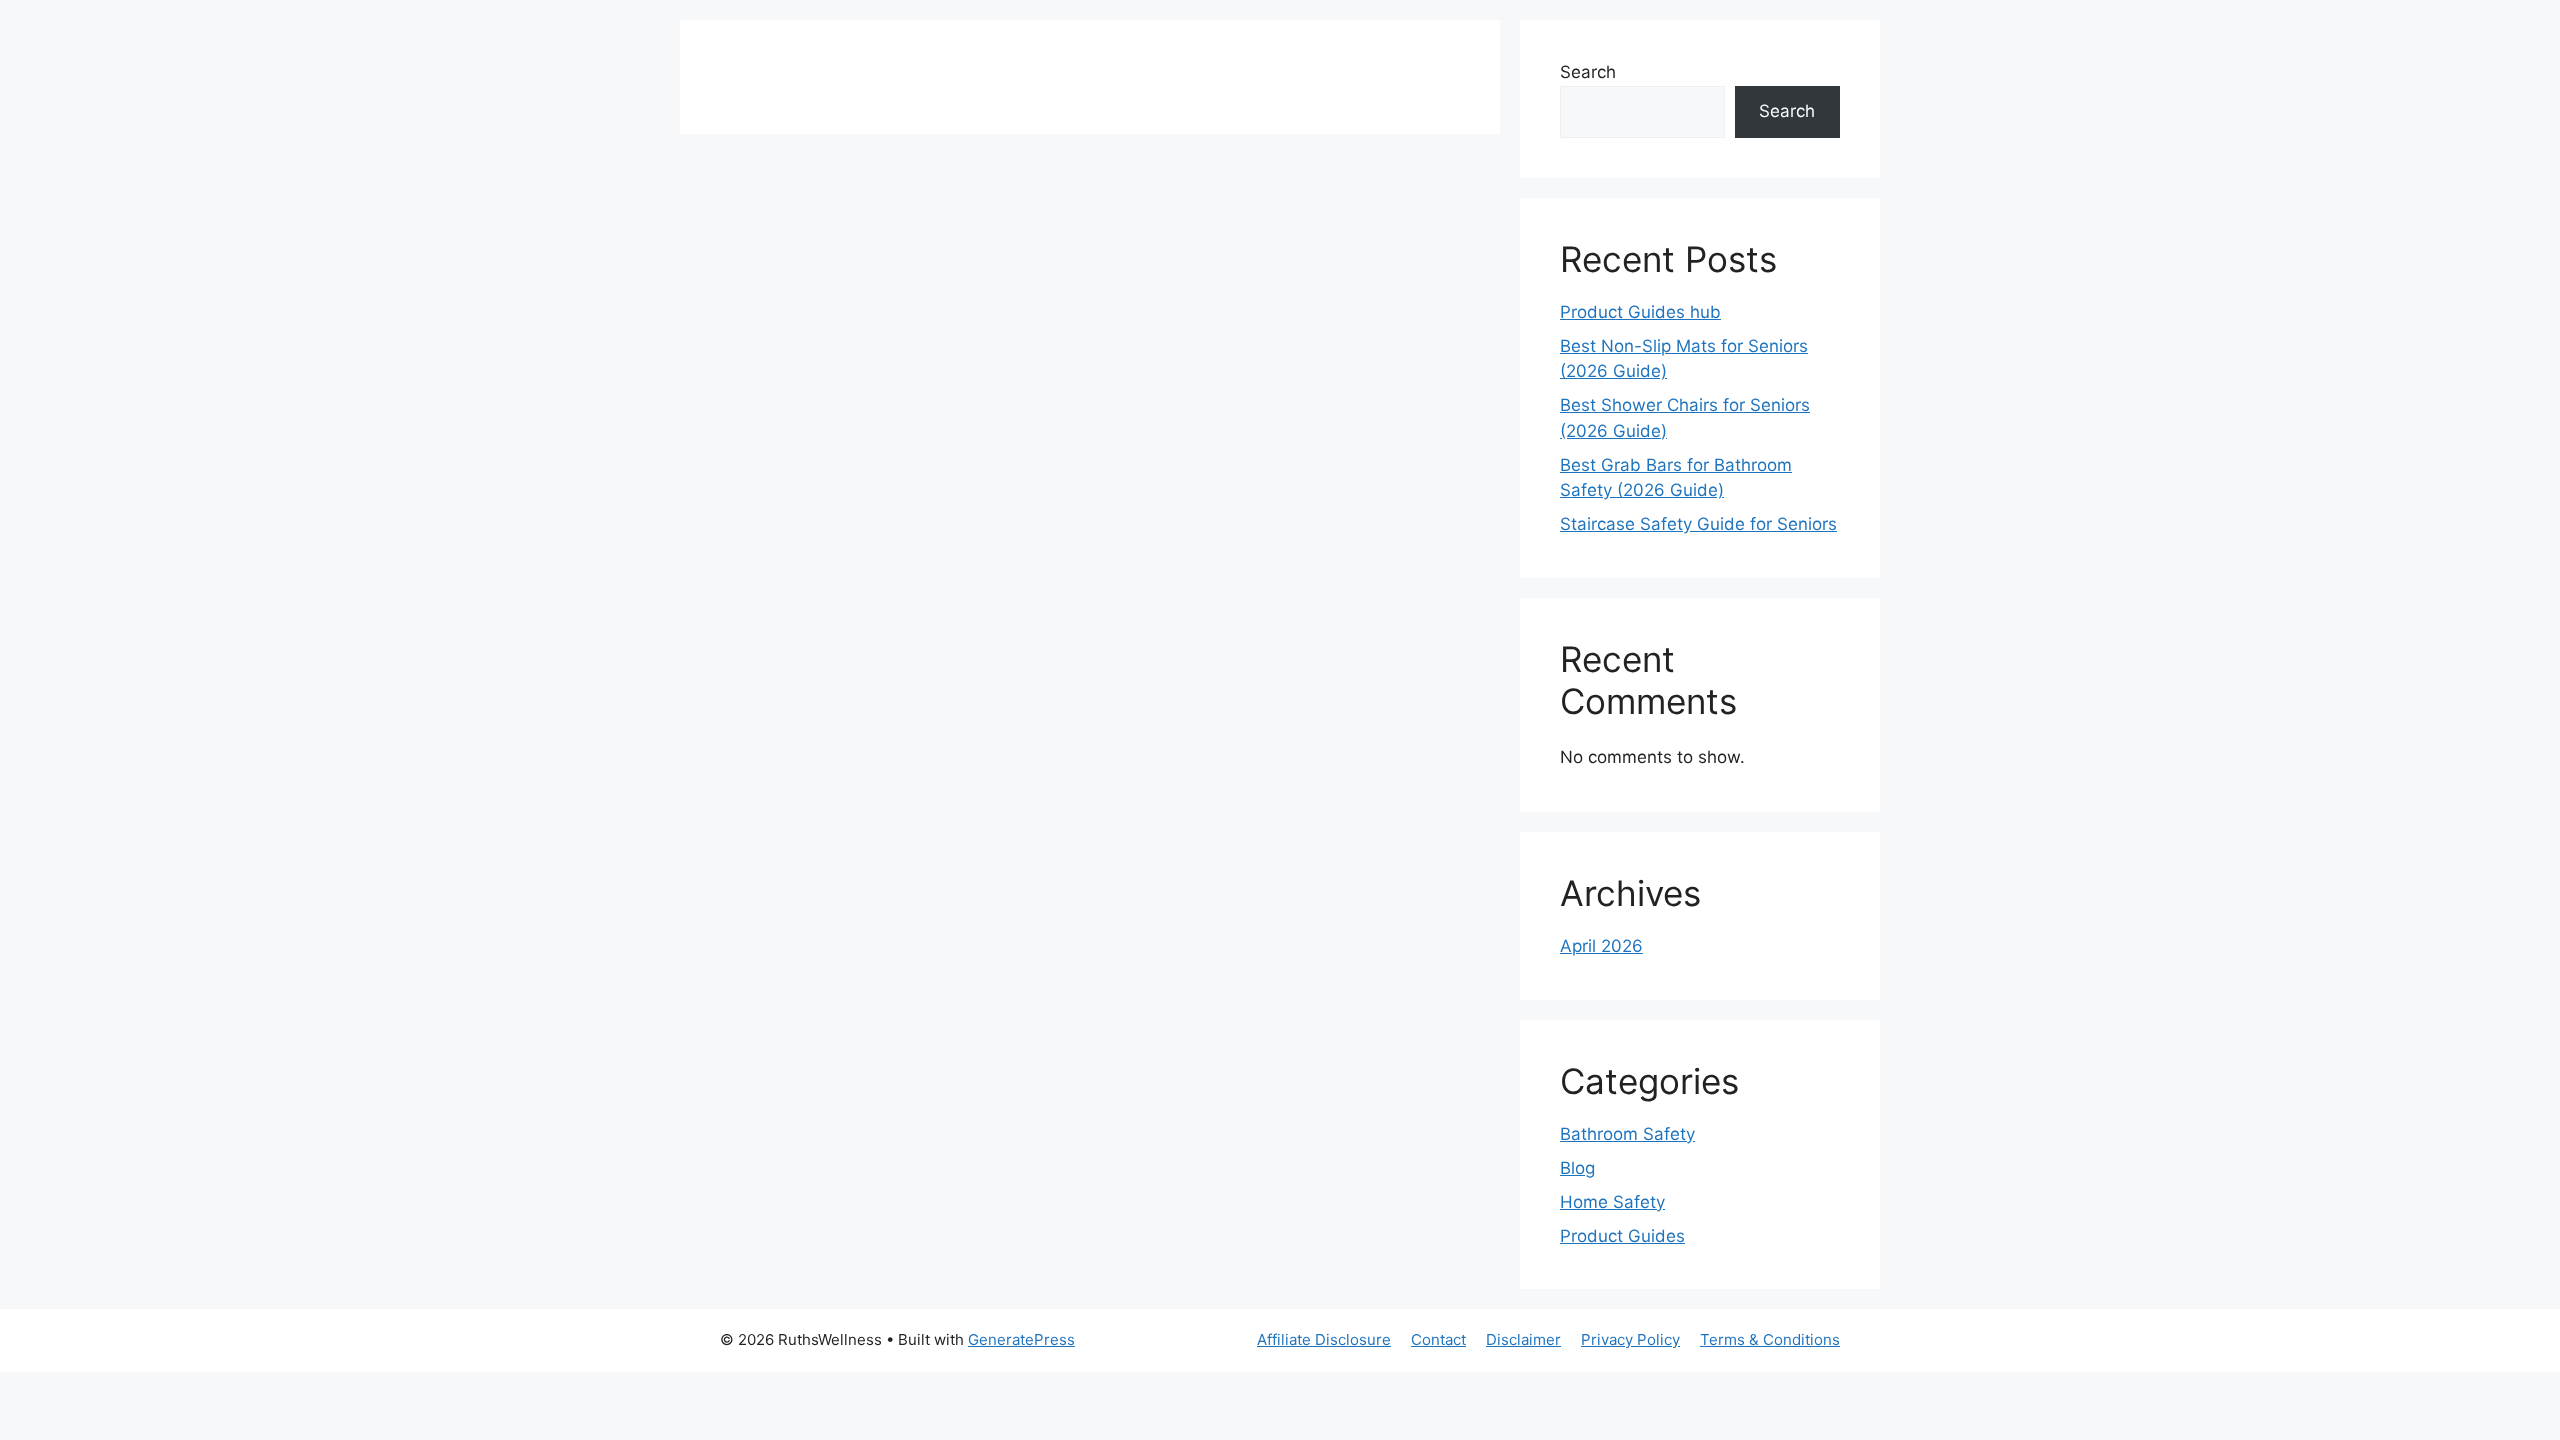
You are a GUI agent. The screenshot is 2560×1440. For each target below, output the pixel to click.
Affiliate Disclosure (1324, 1339)
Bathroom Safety (1627, 1134)
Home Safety (1612, 1202)
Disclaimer (1523, 1339)
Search (1588, 72)
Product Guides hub (1640, 312)
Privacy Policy (1630, 1339)
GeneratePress (1021, 1339)
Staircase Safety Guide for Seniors (1698, 524)
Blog (1577, 1168)
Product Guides (1622, 1236)
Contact (1438, 1339)
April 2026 (1601, 946)
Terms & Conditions (1770, 1339)
